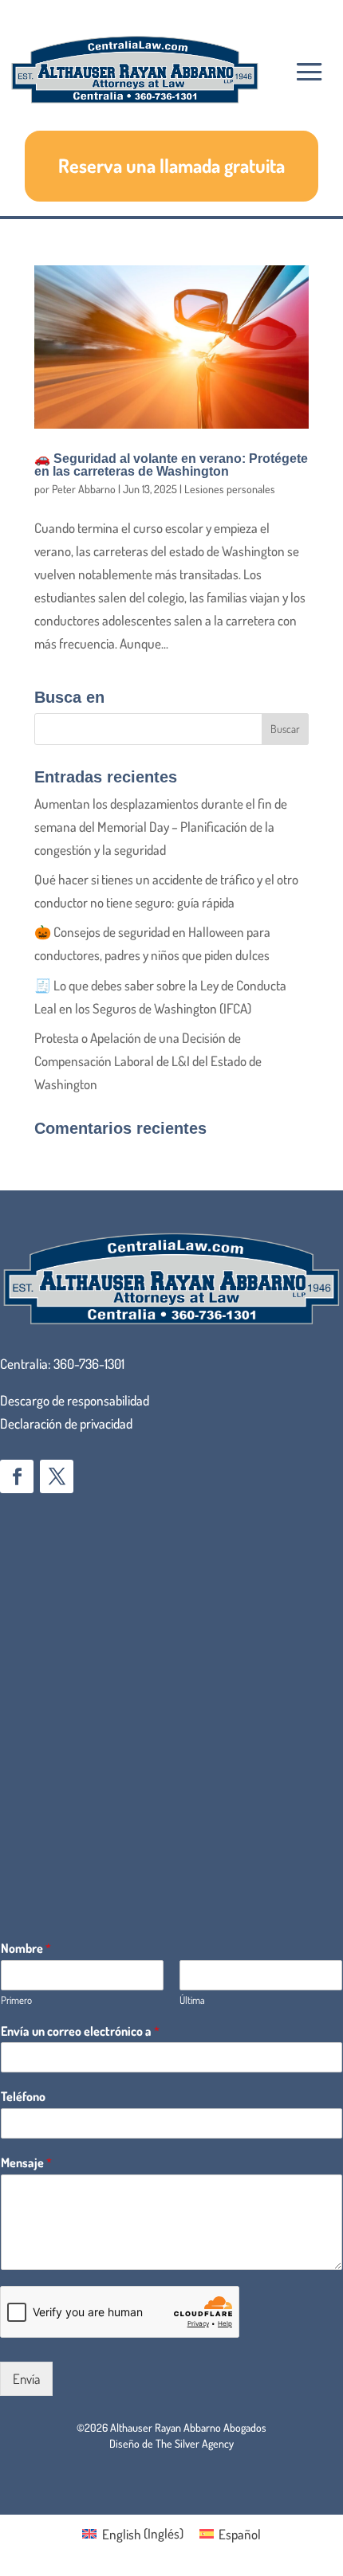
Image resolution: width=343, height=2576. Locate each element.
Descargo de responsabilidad (75, 1400)
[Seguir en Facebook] (17, 1476)
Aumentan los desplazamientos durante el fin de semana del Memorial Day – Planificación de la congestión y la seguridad (161, 827)
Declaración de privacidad (66, 1423)
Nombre (26, 1948)
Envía (26, 2379)
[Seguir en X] (57, 1476)
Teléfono (23, 2096)
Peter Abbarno (84, 489)
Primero (16, 2000)
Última (192, 2000)
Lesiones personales (230, 489)
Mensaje (26, 2162)
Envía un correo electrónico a (80, 2031)
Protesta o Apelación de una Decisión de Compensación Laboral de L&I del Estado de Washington (148, 1061)
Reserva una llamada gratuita (171, 165)
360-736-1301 (89, 1364)
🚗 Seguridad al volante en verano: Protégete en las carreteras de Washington (171, 465)
